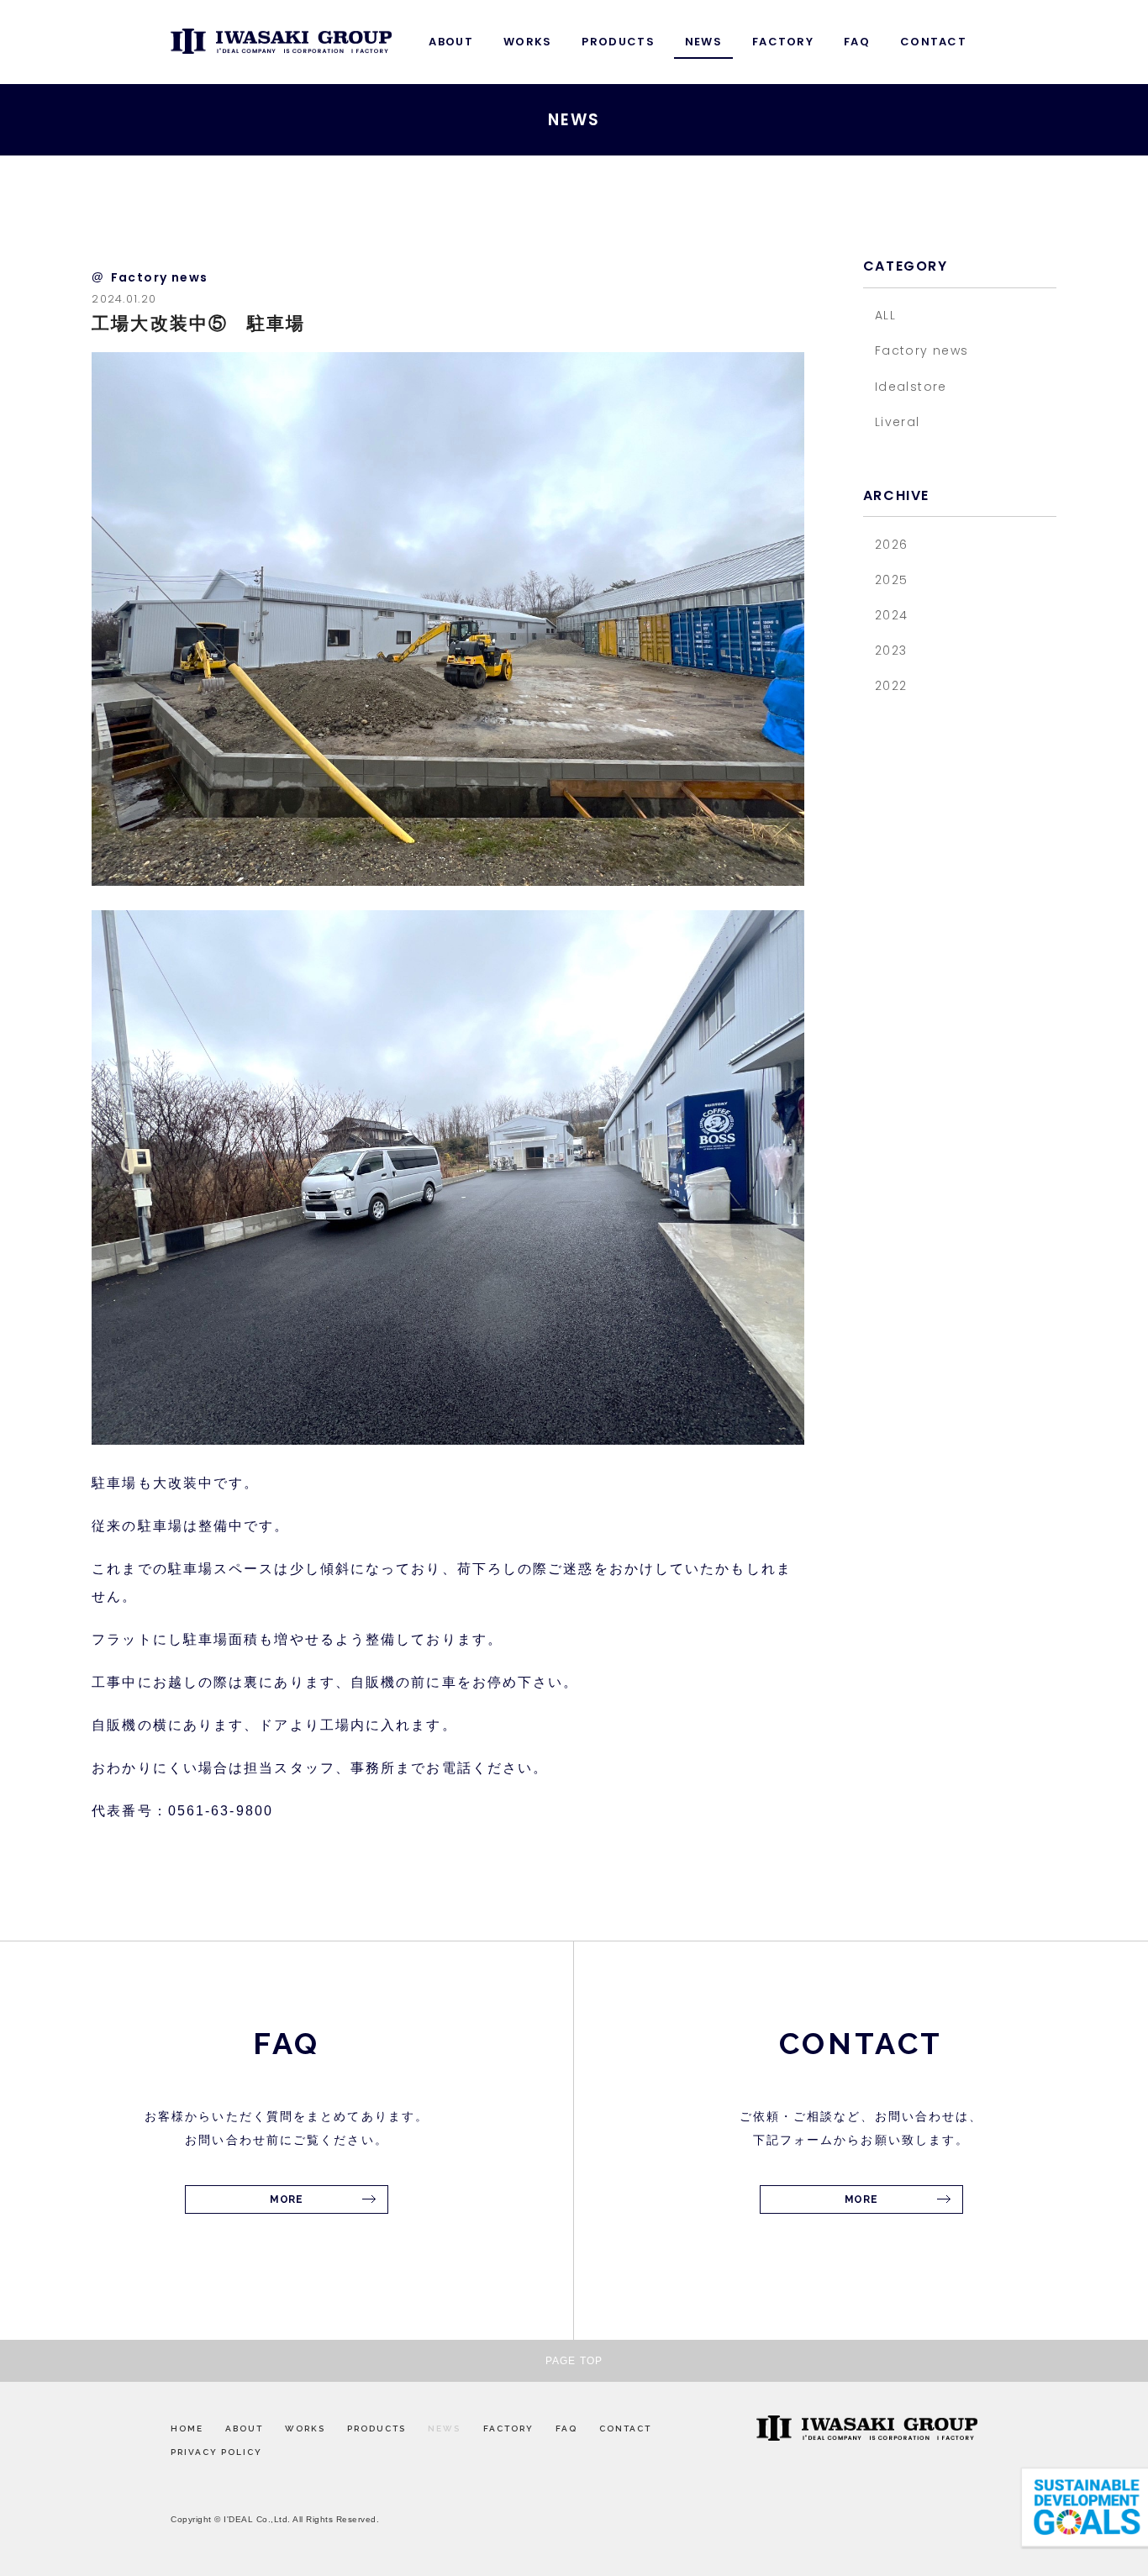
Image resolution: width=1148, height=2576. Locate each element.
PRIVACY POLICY (216, 2452)
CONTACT (933, 42)
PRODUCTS (618, 42)
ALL (885, 315)
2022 (891, 686)
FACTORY (783, 42)
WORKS (528, 42)
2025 (892, 580)
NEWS (703, 42)
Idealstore (911, 387)
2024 (892, 615)
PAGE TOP (574, 2361)
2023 (891, 651)
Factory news (922, 350)
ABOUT (451, 42)
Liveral (898, 422)
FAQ (857, 42)
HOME (187, 2428)
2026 (892, 545)
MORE (286, 2199)
